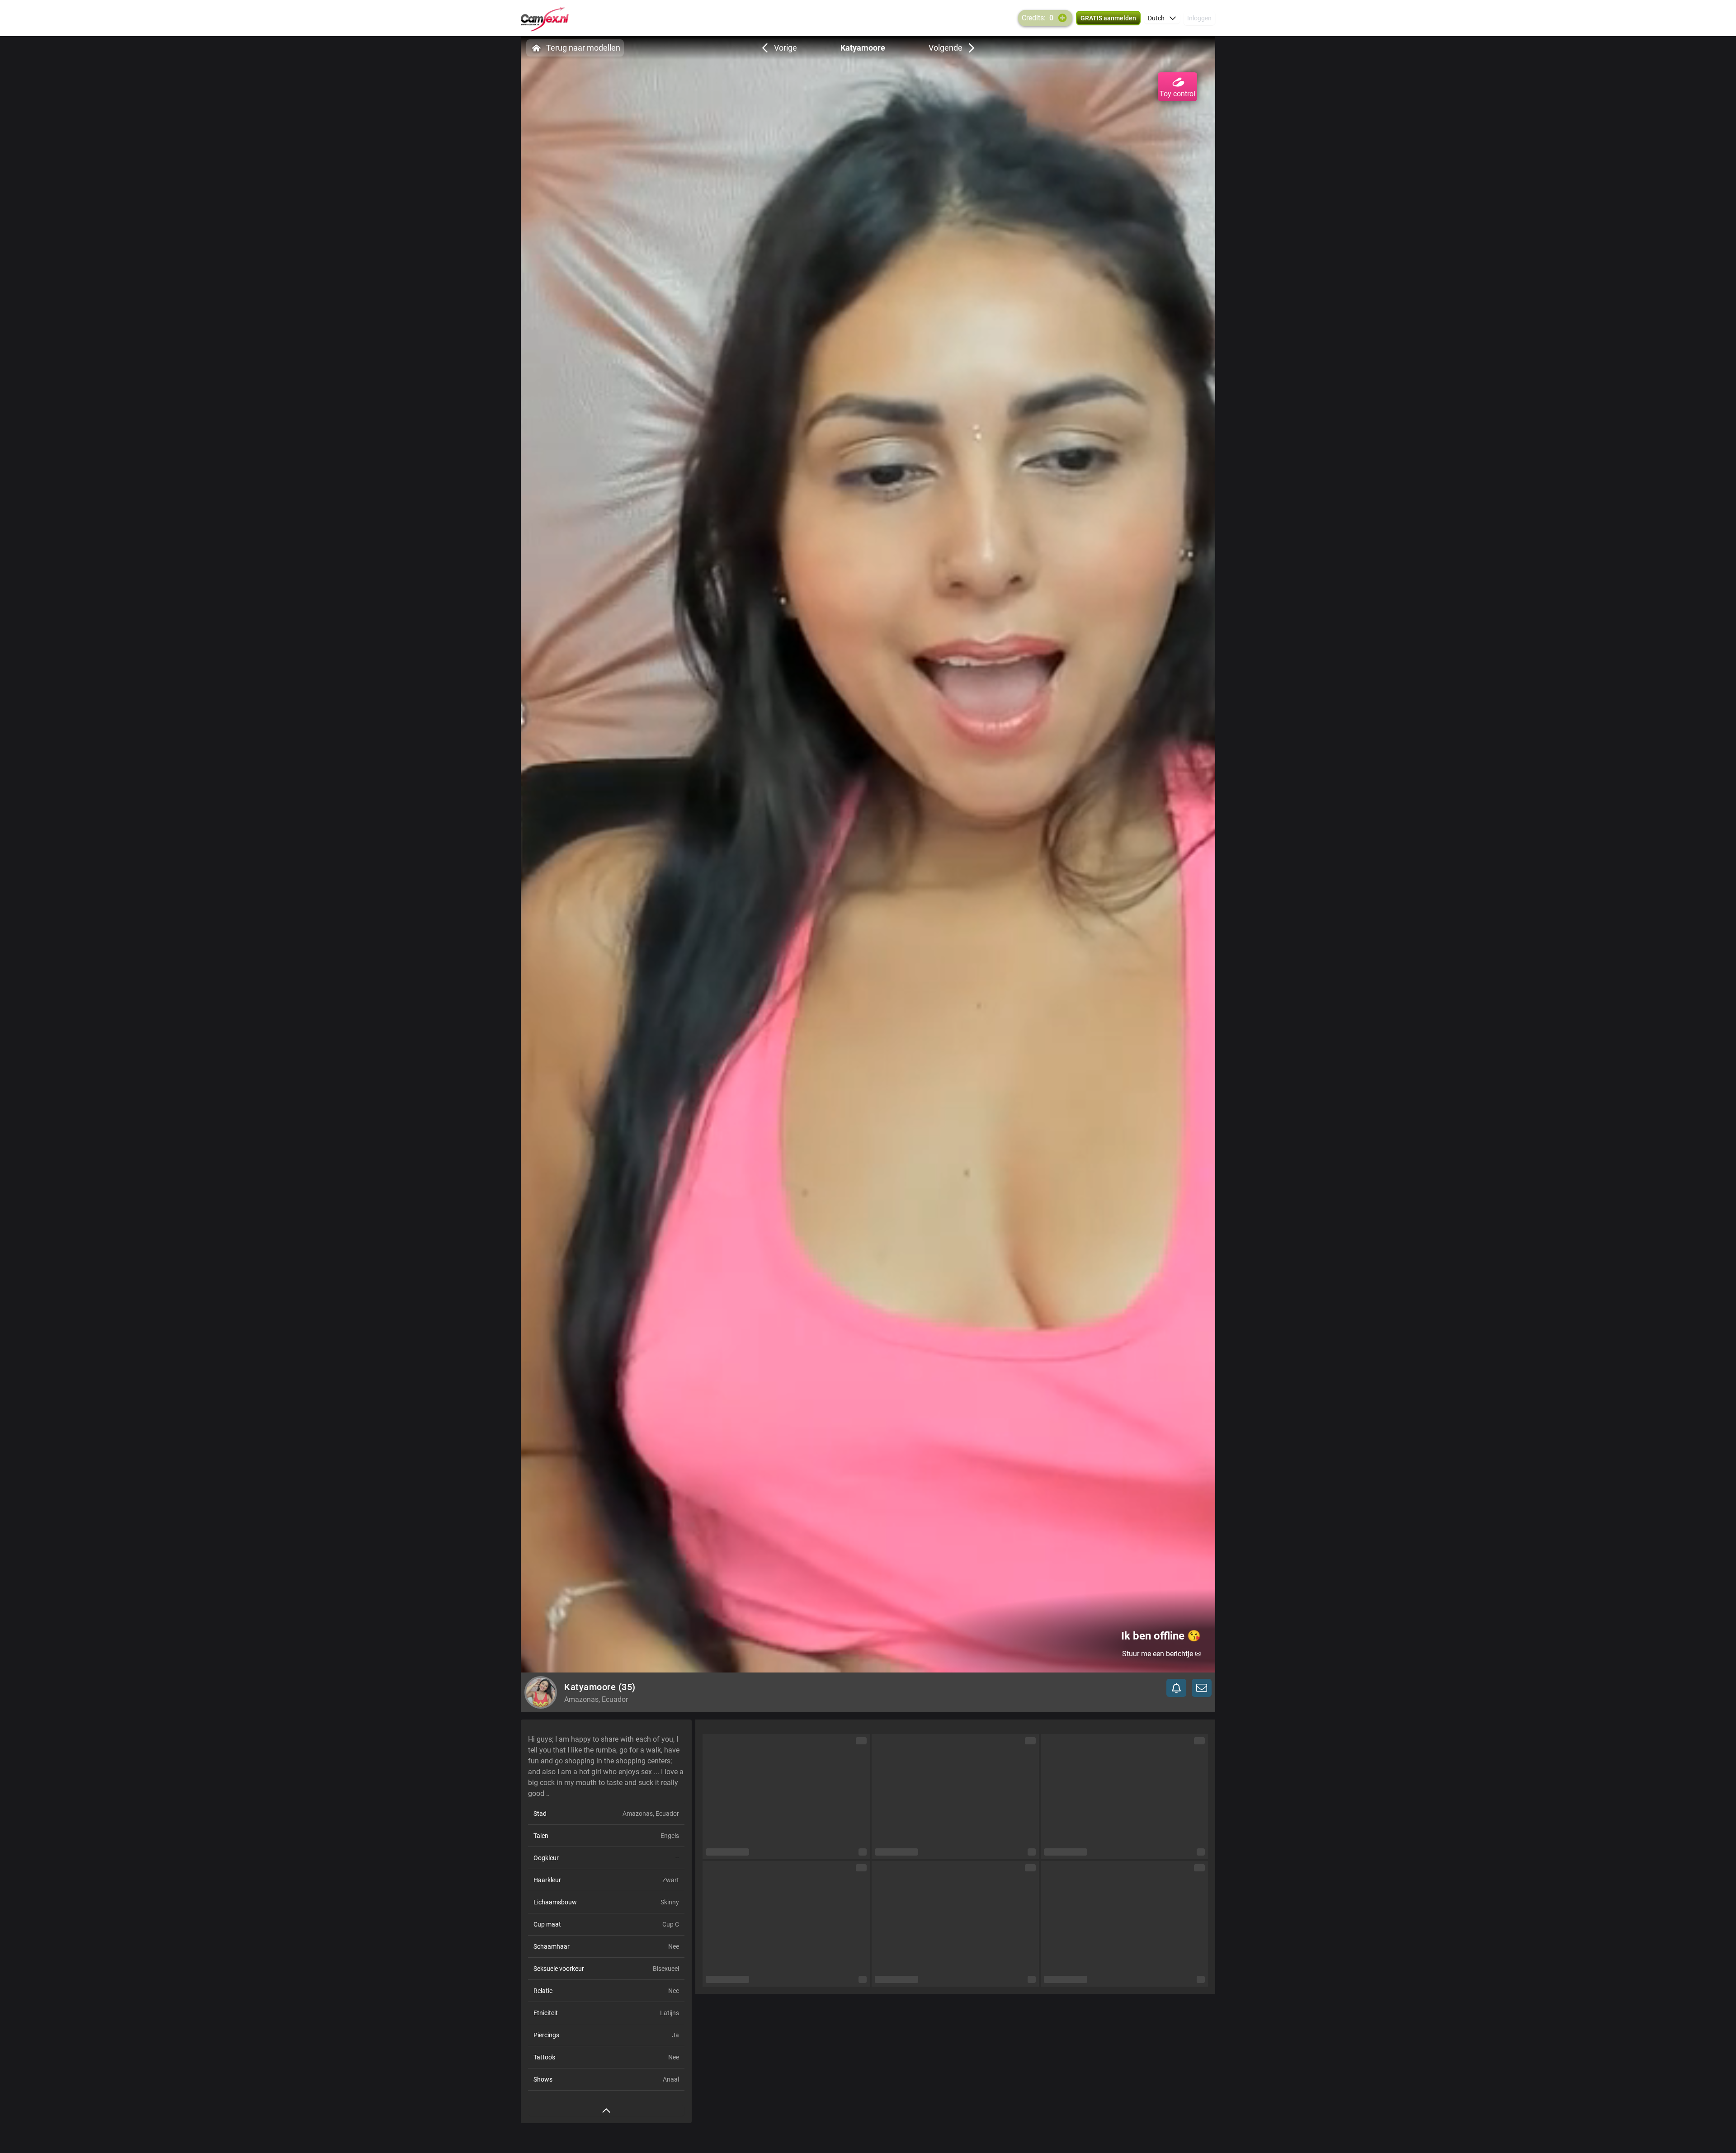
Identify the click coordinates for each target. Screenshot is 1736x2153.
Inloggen (1199, 18)
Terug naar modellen (583, 48)
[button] (1162, 18)
